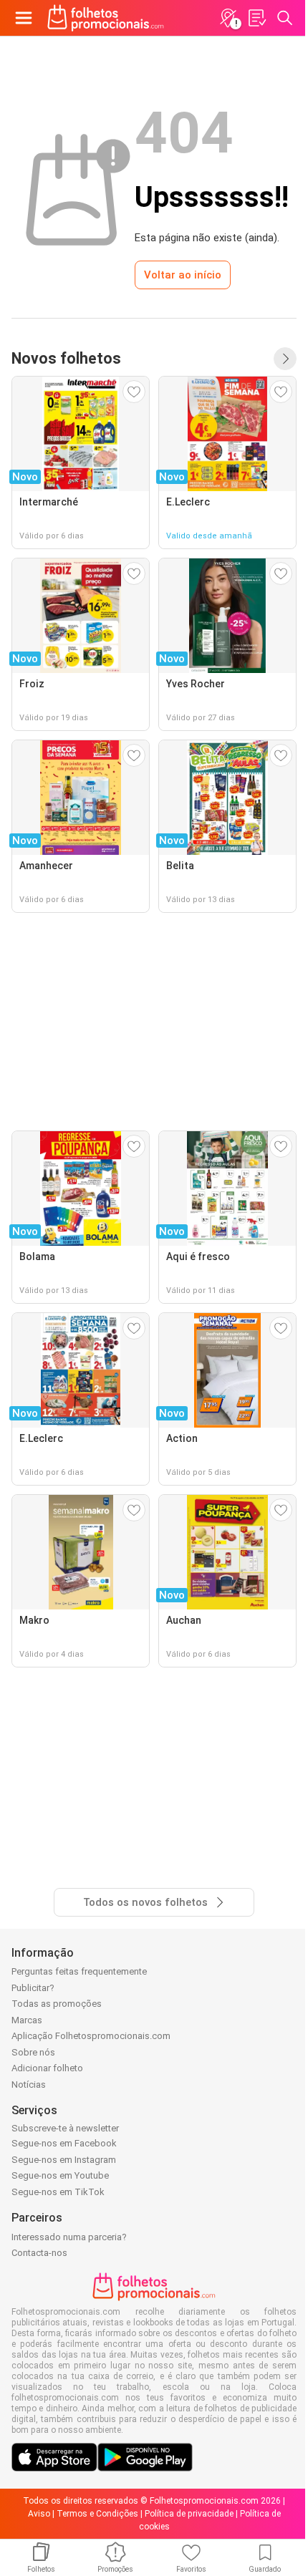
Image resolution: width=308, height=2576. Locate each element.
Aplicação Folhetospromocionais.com (91, 2036)
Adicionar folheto (47, 2068)
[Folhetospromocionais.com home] (106, 18)
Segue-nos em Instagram (64, 2160)
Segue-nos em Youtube (60, 2175)
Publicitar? (33, 1988)
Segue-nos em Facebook (64, 2143)
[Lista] (256, 18)
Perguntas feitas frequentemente (79, 1971)
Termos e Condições (97, 2514)
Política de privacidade (189, 2514)
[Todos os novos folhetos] (285, 359)
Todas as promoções (57, 2004)
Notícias (29, 2084)
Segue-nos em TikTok (58, 2192)
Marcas (27, 2020)
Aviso (39, 2514)
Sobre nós (33, 2052)
